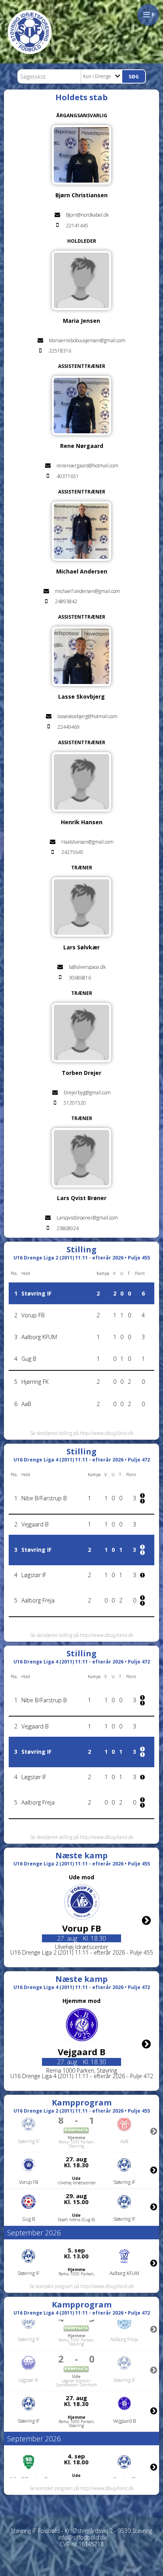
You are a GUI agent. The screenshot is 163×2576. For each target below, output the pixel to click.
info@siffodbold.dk (82, 2537)
